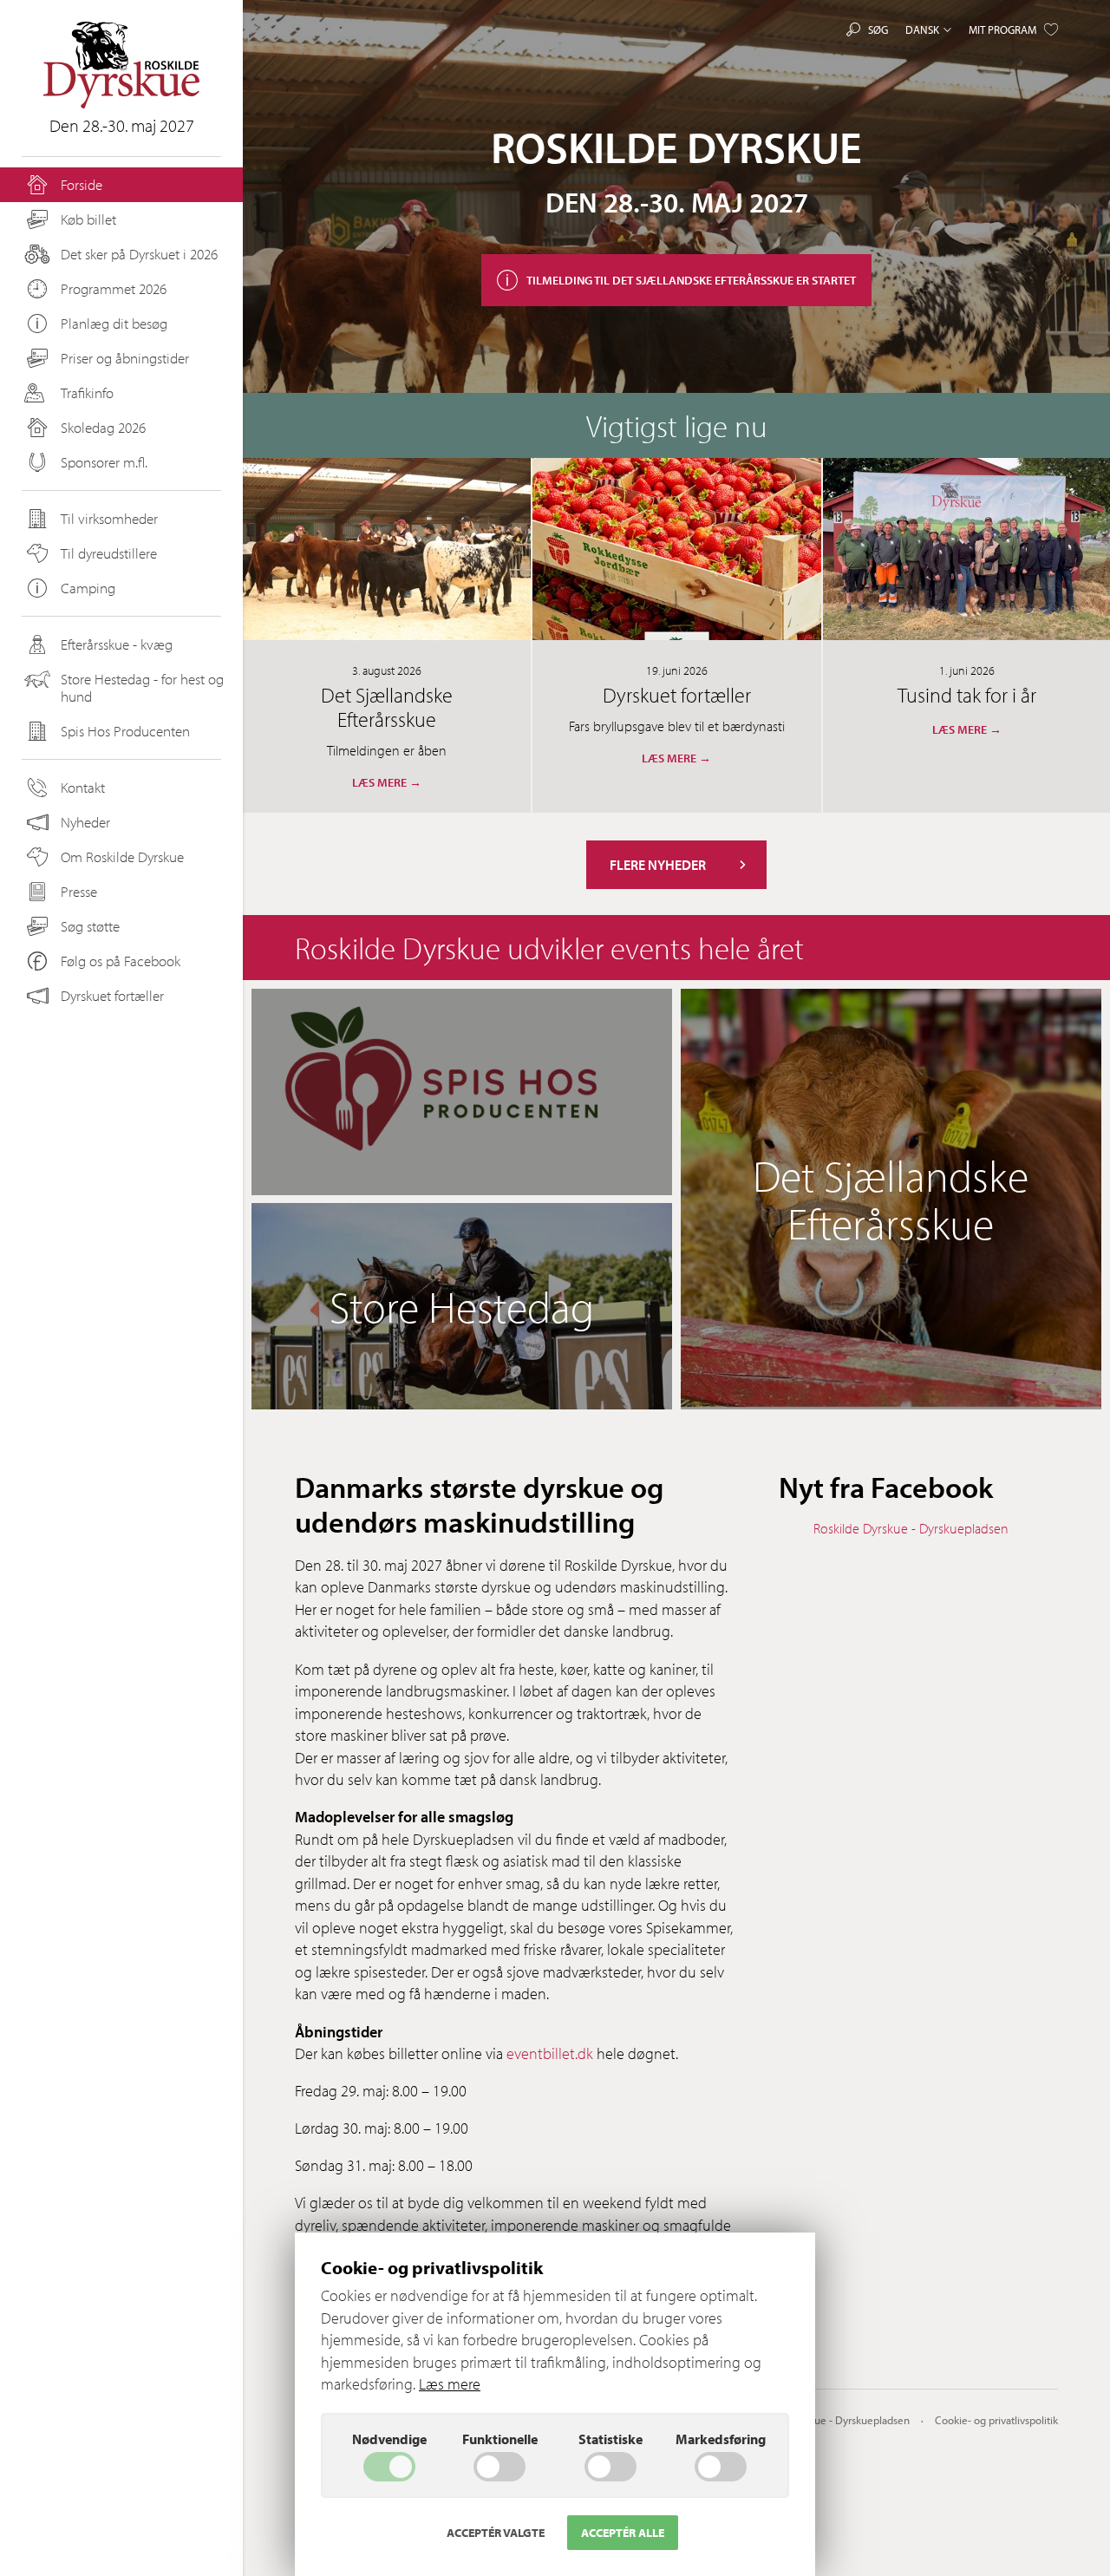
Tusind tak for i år (967, 695)
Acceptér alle (623, 2533)
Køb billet (88, 219)
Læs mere (450, 2384)
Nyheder (85, 822)
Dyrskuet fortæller (112, 995)
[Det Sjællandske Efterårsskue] (387, 549)
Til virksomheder (109, 518)
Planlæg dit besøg (114, 323)
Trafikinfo (87, 392)
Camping (88, 588)
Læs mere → (387, 782)
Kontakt (83, 787)
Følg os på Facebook (121, 961)
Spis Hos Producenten (125, 731)
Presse (79, 891)
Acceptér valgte (496, 2533)
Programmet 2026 (114, 288)
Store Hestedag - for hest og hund (142, 687)
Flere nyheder (658, 865)
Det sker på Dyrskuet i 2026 (139, 254)
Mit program (1002, 29)
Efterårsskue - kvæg (117, 644)
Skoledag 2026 (103, 427)
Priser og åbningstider (125, 358)
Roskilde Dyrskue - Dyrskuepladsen (911, 1528)
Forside (82, 184)
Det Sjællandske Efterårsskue (387, 707)
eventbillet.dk (550, 2053)
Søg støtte (90, 926)
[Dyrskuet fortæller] (676, 549)
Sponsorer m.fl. (104, 462)
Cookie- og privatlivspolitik (996, 2420)
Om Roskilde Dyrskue (122, 856)
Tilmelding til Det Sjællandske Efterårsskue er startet (691, 280)
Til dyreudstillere (109, 553)
